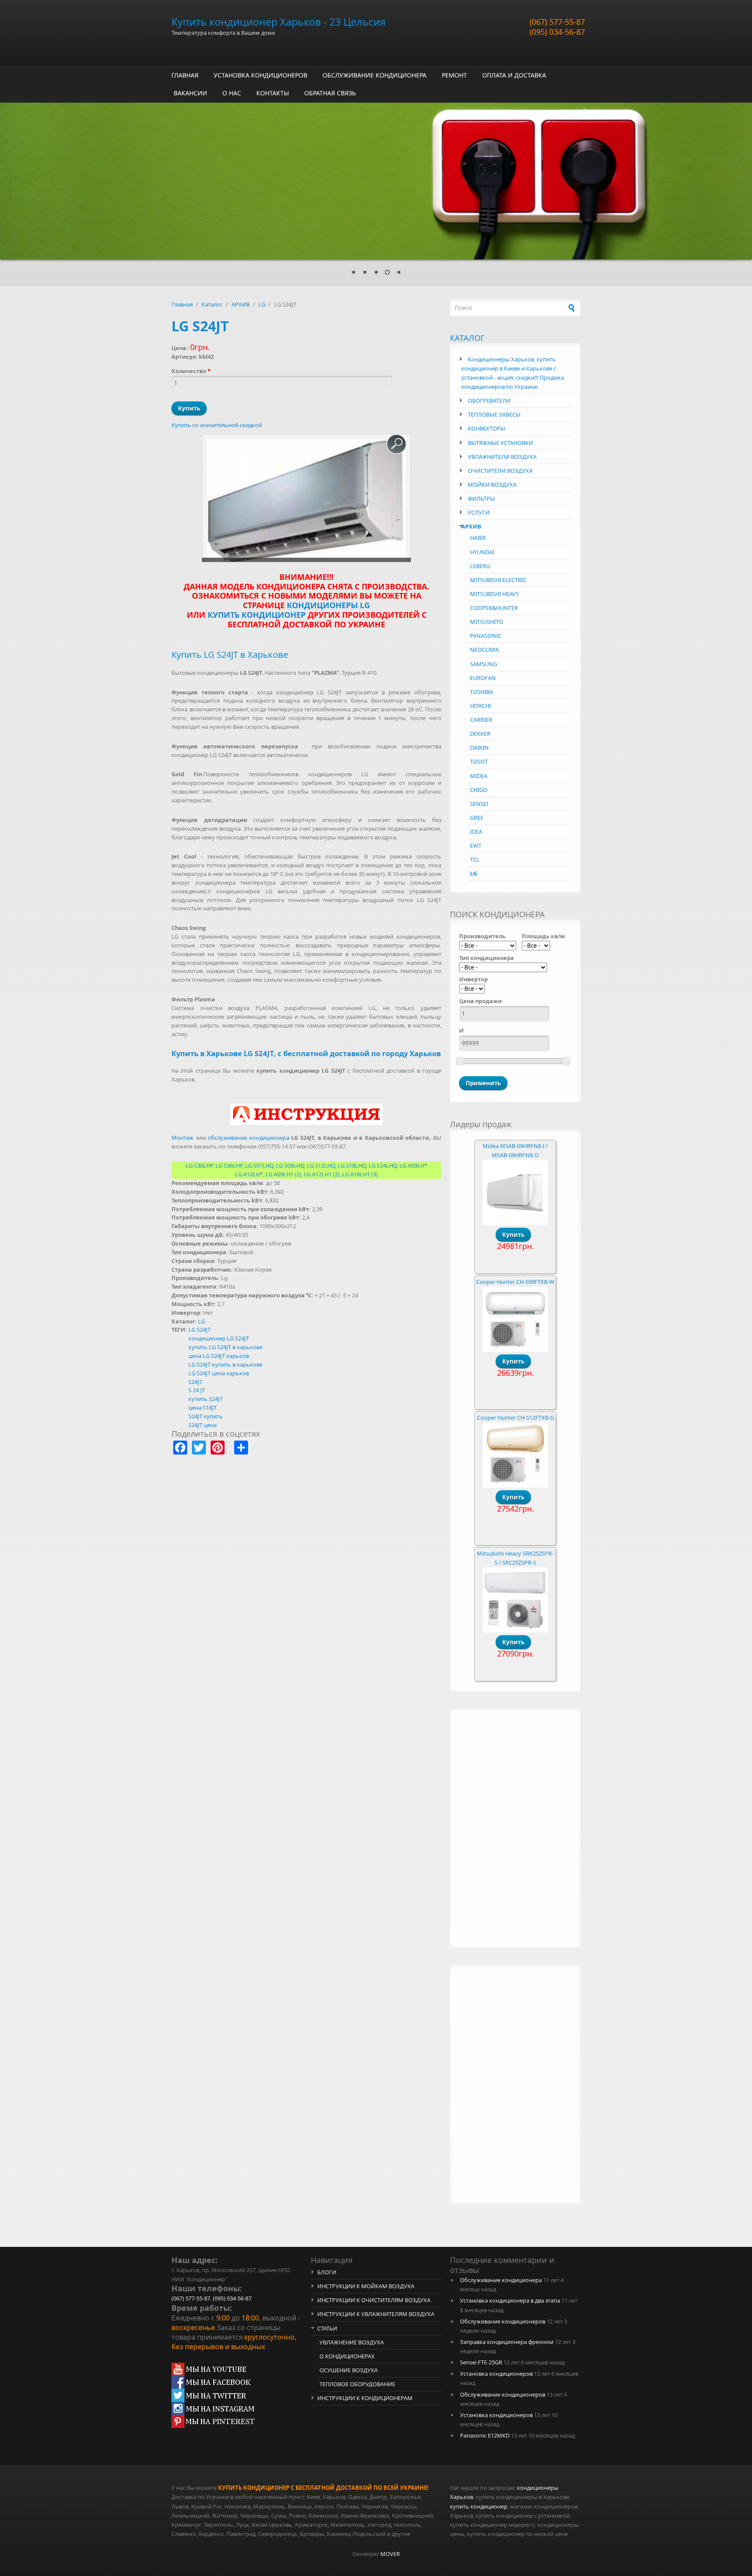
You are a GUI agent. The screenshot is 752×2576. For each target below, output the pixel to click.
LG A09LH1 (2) (283, 1174)
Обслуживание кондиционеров (503, 2321)
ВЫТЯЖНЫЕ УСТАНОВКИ (500, 443)
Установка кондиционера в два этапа (510, 2300)
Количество (191, 371)
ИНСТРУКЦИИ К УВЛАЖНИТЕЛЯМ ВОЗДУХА (376, 2314)
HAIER (478, 538)
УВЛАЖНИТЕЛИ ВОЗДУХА (502, 457)
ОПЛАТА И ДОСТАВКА (514, 75)
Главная (182, 304)
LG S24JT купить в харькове (225, 1364)
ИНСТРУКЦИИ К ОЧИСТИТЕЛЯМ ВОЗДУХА (374, 2300)
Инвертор (473, 979)
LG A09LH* (413, 1165)
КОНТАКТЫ (273, 93)
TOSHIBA (482, 692)
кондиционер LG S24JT (219, 1338)
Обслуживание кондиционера (501, 2280)
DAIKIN (479, 748)
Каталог (212, 304)
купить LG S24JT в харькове (225, 1347)
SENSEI (479, 804)
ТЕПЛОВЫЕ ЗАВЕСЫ (494, 414)
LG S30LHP (199, 1165)
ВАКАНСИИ (190, 93)
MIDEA (479, 776)
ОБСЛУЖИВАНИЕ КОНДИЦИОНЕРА (374, 75)
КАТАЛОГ (467, 338)
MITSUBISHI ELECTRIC (498, 580)
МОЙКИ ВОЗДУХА (492, 485)
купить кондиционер (479, 2506)
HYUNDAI (482, 552)
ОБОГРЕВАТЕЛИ (489, 401)
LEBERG (480, 566)
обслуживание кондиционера (248, 1138)
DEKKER (480, 734)
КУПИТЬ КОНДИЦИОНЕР (257, 615)
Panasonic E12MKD (485, 2435)
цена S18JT (203, 1408)
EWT (476, 845)
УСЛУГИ (479, 512)
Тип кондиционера (487, 958)
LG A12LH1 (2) (322, 1174)
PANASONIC (486, 636)
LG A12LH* (249, 1174)
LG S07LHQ (259, 1165)
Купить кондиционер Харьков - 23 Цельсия (279, 22)
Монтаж (183, 1138)
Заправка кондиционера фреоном (507, 2342)
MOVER (390, 2554)
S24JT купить (206, 1416)
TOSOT (479, 761)
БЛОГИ (327, 2272)
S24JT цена (203, 1425)
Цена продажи (480, 1001)
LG (262, 304)
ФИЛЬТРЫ (481, 498)
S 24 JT (197, 1390)
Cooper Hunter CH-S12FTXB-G (515, 1418)
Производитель (482, 936)
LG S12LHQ (321, 1165)
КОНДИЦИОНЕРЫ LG (328, 605)
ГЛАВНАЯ (185, 75)
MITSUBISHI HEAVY (494, 594)
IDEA (476, 832)
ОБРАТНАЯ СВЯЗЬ (330, 93)
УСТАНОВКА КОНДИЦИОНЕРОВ (260, 75)
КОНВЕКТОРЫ (487, 428)
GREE (477, 818)
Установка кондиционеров (496, 2374)
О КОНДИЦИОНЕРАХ (347, 2356)
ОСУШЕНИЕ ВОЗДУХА (349, 2370)
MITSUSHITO (487, 622)
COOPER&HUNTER (494, 608)
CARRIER (481, 720)
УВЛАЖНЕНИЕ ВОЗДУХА (352, 2342)
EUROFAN (483, 678)
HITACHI (480, 706)
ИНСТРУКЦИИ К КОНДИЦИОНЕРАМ (365, 2398)
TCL (475, 859)
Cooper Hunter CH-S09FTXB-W (515, 1282)
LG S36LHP (229, 1165)
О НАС (232, 93)
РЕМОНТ (454, 75)
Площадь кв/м (543, 936)
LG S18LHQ (352, 1165)
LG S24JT (200, 1330)
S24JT (195, 1382)
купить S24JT (206, 1399)
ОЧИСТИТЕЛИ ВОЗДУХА (500, 471)
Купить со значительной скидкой (217, 425)
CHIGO (479, 790)
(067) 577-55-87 (557, 22)
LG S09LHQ (290, 1165)
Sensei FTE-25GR (481, 2362)
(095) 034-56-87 (557, 32)
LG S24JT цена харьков (219, 1373)
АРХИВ (241, 304)
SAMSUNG (483, 664)
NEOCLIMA (484, 650)
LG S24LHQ (383, 1165)
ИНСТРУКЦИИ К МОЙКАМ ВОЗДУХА (366, 2286)
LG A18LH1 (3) (360, 1174)
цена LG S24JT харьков (219, 1356)
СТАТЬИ (327, 2328)
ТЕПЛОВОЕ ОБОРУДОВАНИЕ (357, 2384)
